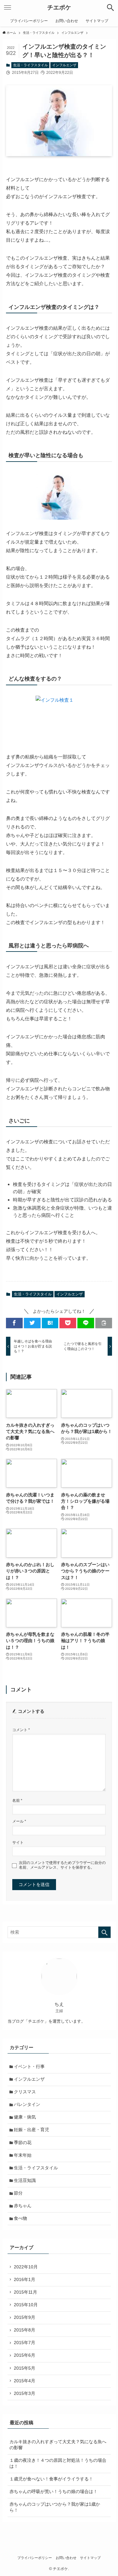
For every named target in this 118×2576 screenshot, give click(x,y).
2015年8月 (25, 2330)
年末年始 (23, 2155)
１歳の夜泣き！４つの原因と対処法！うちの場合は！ (58, 2463)
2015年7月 (25, 2343)
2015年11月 (25, 2292)
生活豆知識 (25, 2181)
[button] (14, 1323)
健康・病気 (25, 2117)
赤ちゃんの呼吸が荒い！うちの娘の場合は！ (53, 2492)
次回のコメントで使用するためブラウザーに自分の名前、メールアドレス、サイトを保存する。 (62, 1865)
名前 (17, 1801)
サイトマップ (90, 2558)
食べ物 (20, 2218)
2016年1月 (25, 2280)
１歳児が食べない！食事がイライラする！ (51, 2479)
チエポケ (59, 8)
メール (19, 1821)
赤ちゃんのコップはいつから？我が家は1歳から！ (55, 2507)
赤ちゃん (23, 2206)
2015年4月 (25, 2381)
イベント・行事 (29, 2067)
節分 (18, 2193)
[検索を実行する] (104, 1932)
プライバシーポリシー (35, 2558)
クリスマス (25, 2092)
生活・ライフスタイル (31, 65)
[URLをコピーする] (104, 1323)
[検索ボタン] (110, 8)
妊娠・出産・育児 (31, 2130)
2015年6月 (25, 2355)
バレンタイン (27, 2104)
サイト (18, 1842)
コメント (21, 1730)
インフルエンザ (64, 65)
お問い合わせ (66, 2558)
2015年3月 (25, 2393)
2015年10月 (26, 2305)
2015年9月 (25, 2317)
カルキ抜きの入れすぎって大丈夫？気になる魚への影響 (58, 2445)
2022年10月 (26, 2267)
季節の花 (23, 2143)
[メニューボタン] (8, 8)
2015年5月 (25, 2368)
